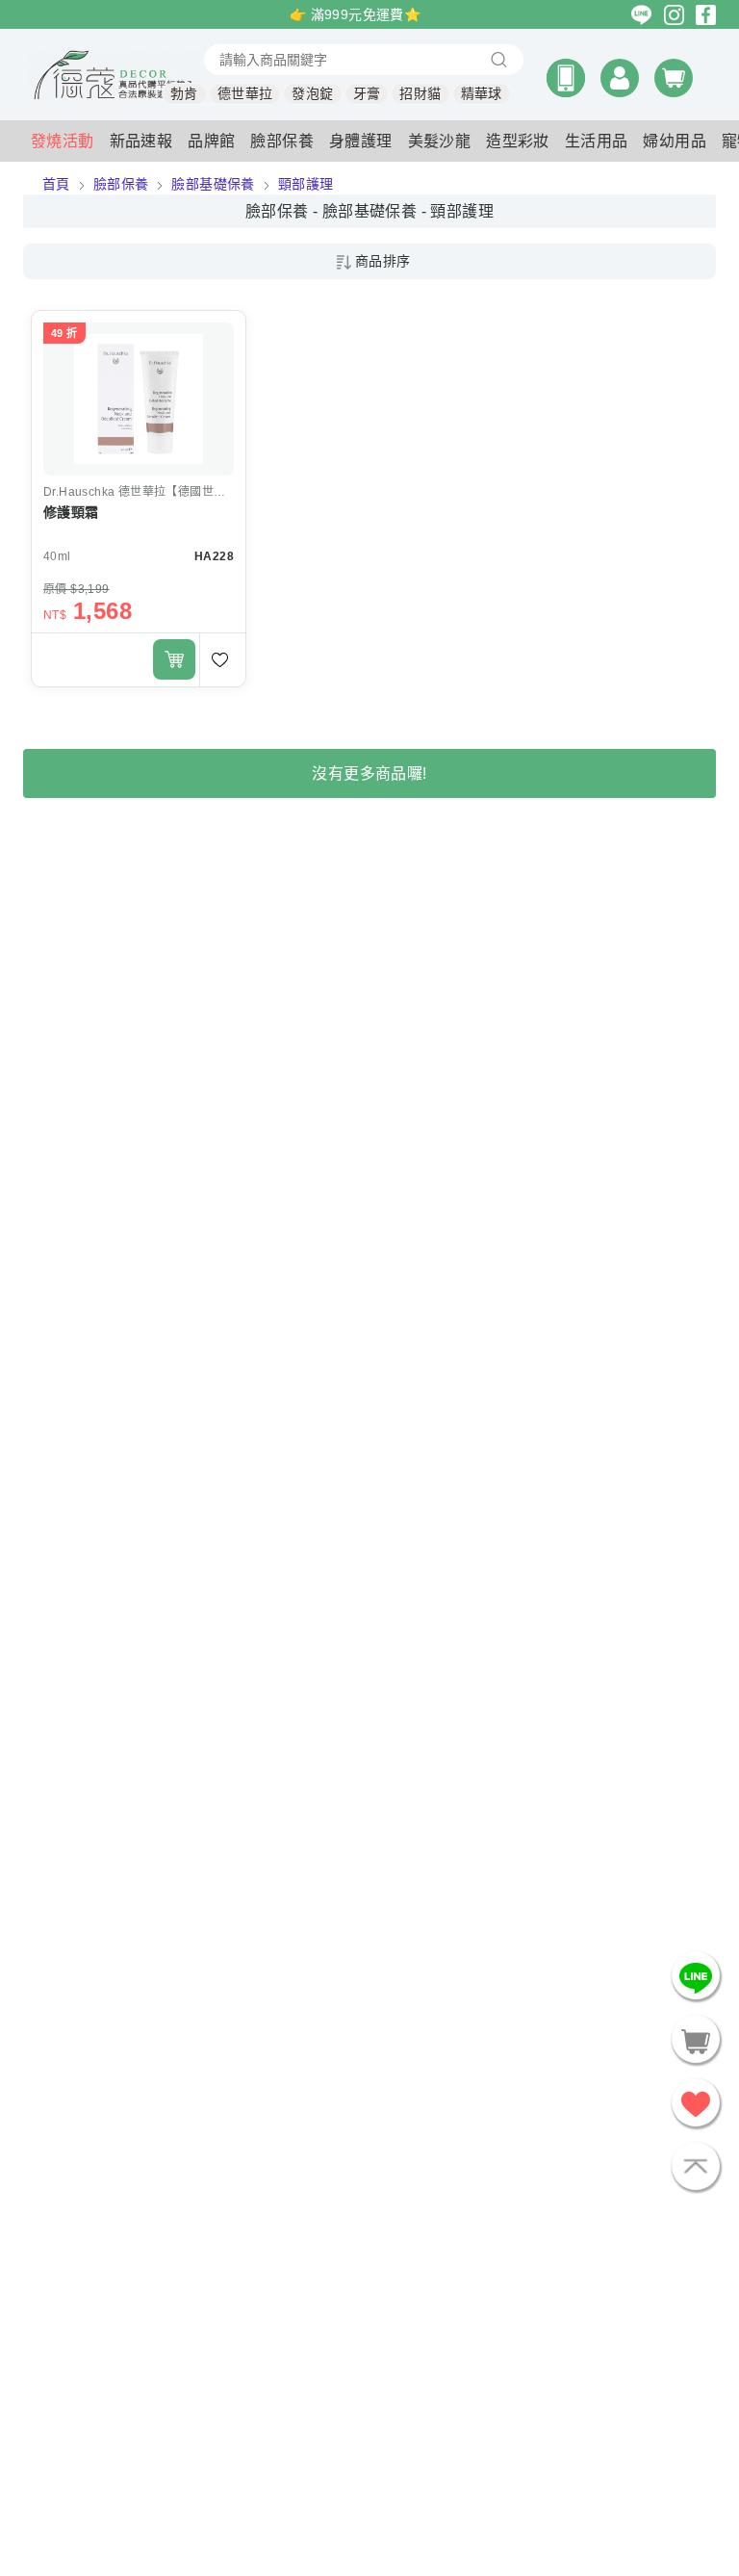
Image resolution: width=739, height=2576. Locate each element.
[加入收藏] (222, 660)
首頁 (56, 184)
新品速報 (141, 141)
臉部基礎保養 (213, 184)
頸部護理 (306, 184)
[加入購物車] (174, 659)
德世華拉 (245, 93)
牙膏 (367, 93)
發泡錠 (312, 93)
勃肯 (184, 93)
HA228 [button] (214, 556)
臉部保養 (121, 184)
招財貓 (420, 93)
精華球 (482, 93)
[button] (566, 78)
